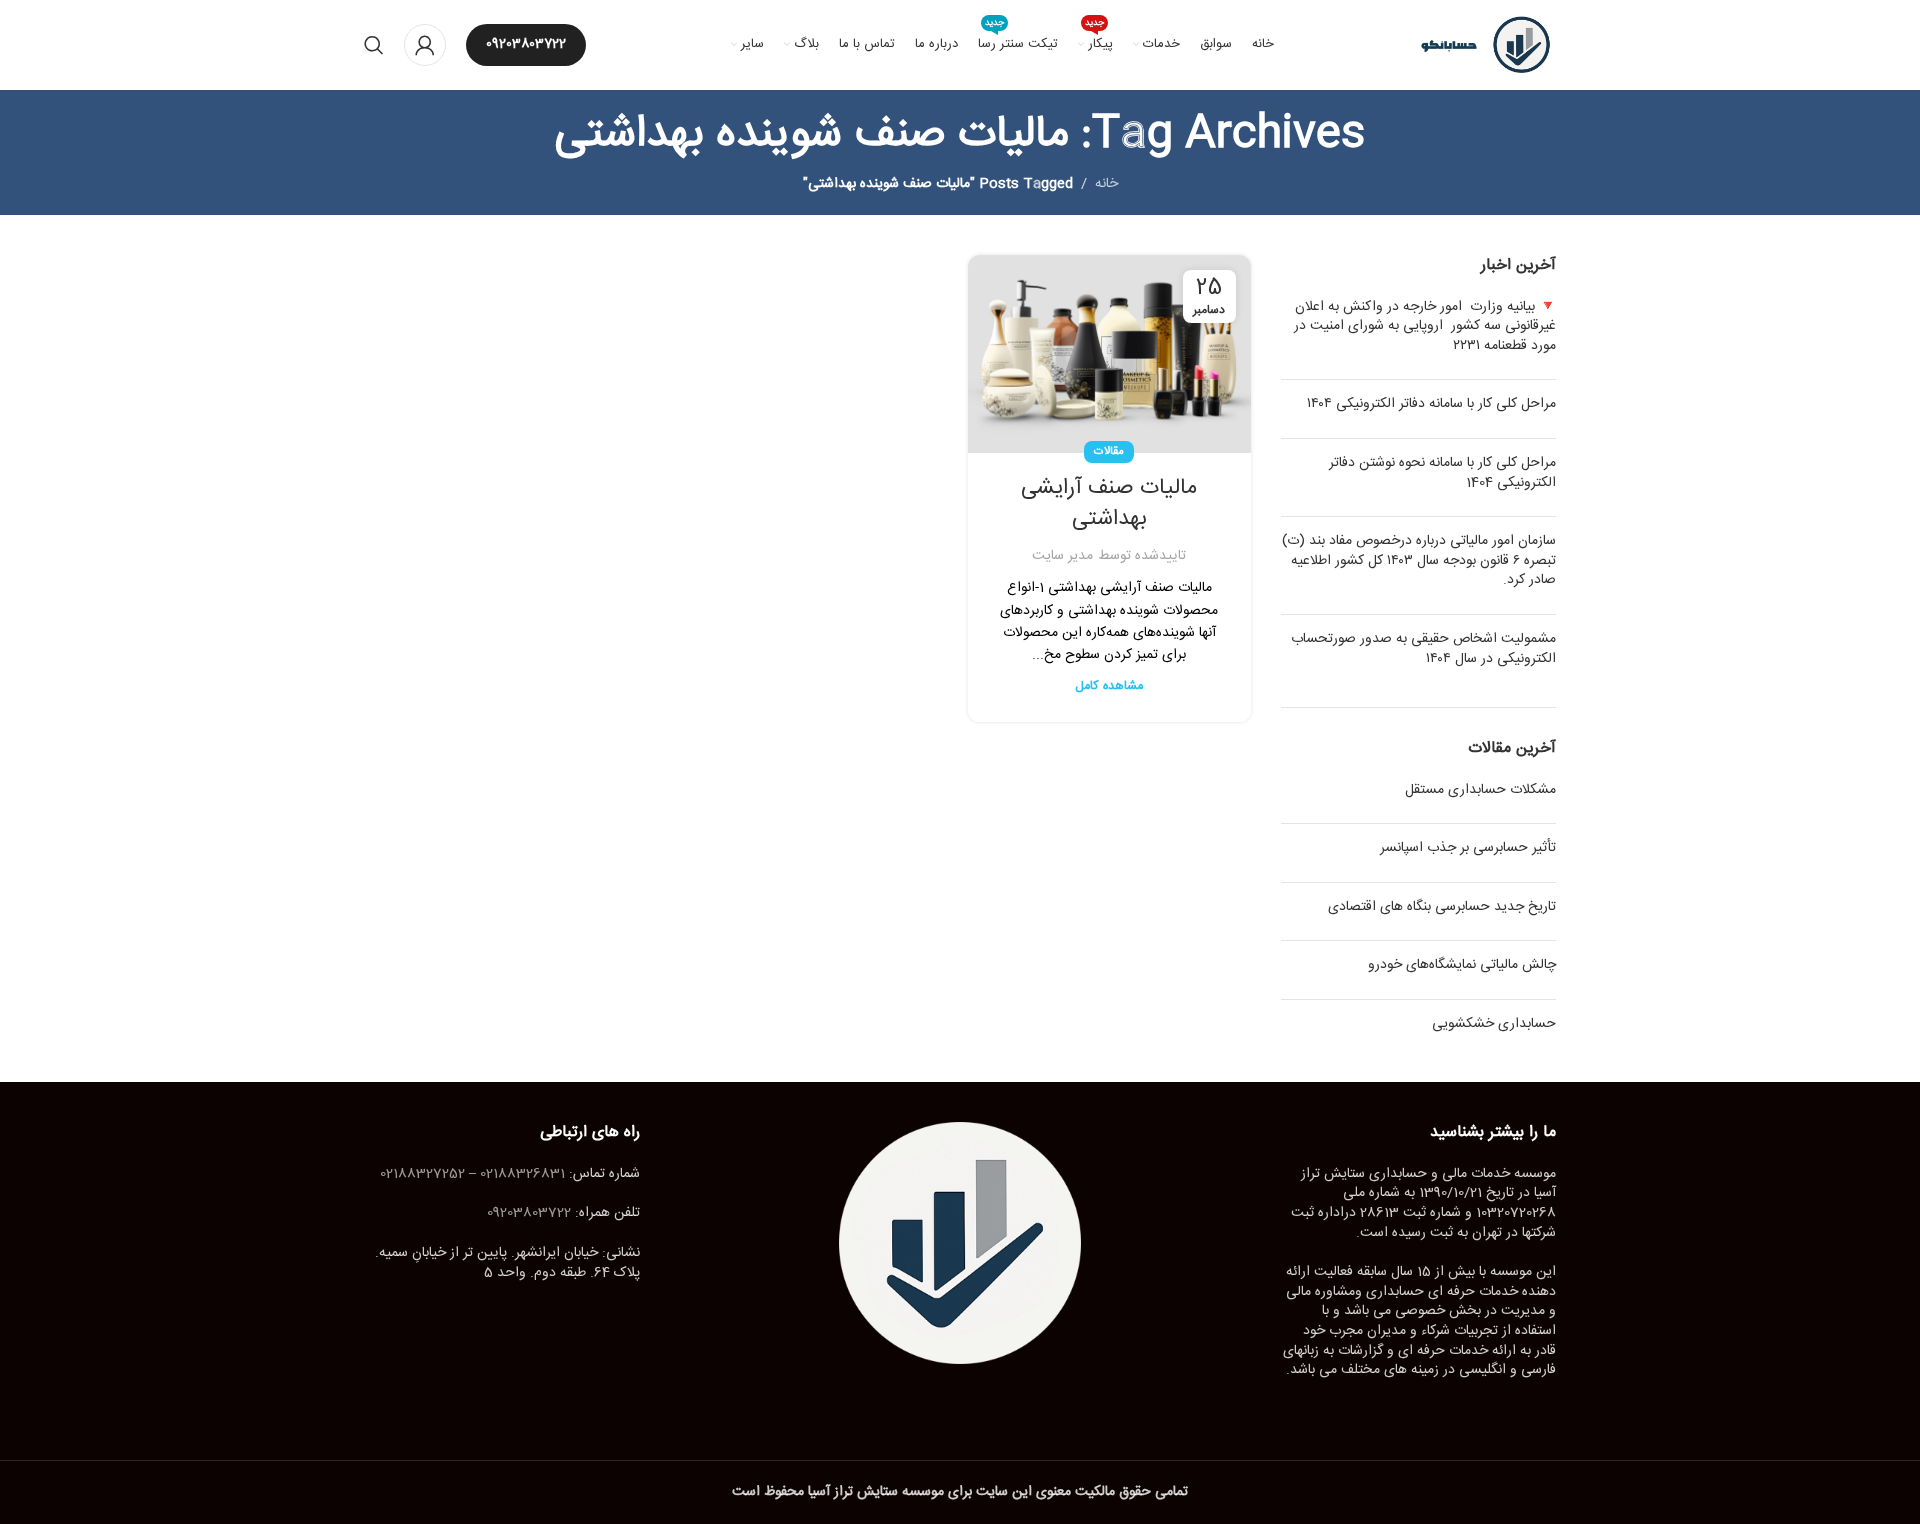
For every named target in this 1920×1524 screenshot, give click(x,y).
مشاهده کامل (1109, 686)
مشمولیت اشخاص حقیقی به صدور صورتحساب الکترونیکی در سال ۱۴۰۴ (1423, 649)
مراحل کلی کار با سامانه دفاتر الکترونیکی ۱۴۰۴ (1431, 404)
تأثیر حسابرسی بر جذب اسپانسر (1468, 848)
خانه (1106, 184)
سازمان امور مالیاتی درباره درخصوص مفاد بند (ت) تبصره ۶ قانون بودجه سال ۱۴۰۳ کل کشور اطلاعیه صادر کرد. (1419, 560)
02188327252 (422, 1174)
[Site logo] (1477, 46)
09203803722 (526, 44)
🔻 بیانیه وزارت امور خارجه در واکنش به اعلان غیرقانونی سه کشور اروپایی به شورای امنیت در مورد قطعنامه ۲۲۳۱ (1425, 326)
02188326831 (522, 1174)
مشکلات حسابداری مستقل (1480, 790)
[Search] (374, 45)
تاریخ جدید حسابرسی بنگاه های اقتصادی (1442, 907)
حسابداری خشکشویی (1494, 1024)
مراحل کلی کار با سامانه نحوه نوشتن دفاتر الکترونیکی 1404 (1442, 473)
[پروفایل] (425, 45)
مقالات (1109, 451)
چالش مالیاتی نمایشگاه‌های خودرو (1462, 965)
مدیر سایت (1062, 556)
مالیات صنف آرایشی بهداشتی (1109, 503)
